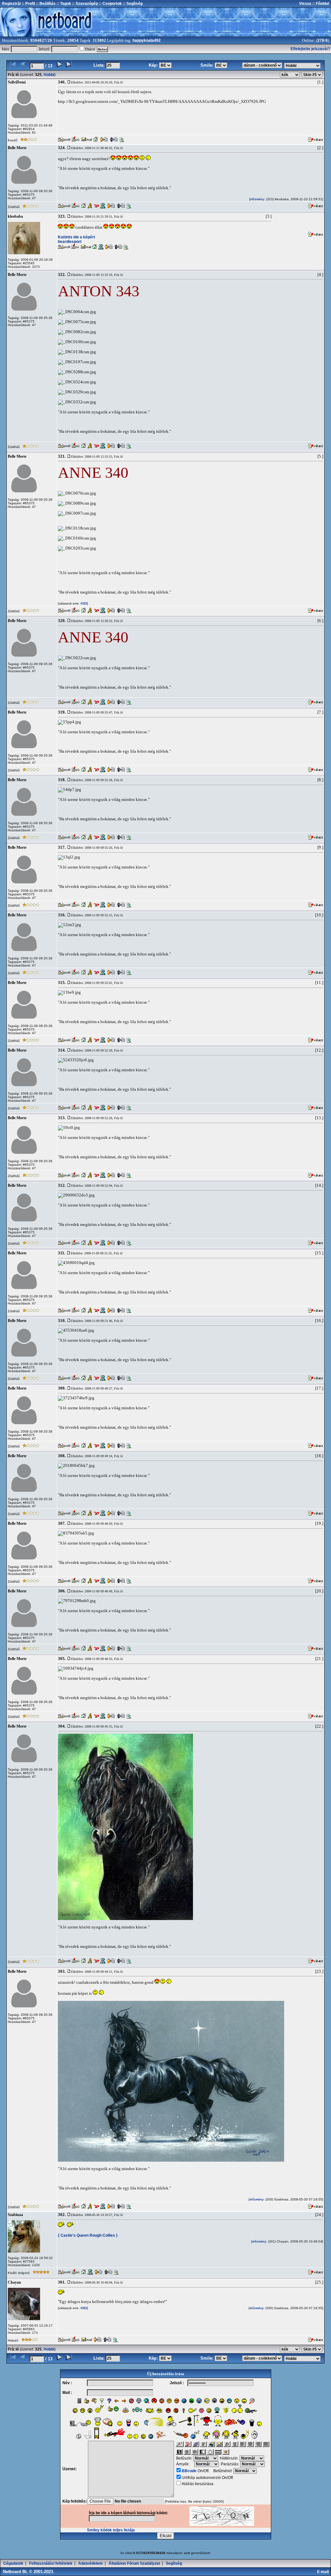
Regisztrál (11, 4)
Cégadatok (13, 2563)
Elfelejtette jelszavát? (310, 49)
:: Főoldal (320, 4)
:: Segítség (132, 4)
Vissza (305, 4)
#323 (83, 604)
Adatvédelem (91, 2563)
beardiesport (70, 242)
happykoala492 (147, 40)
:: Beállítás (45, 4)
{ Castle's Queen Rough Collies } (88, 2235)
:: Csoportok (110, 4)
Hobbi (49, 75)
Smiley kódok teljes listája (111, 2530)
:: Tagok (63, 4)
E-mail (324, 2572)
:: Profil (28, 4)
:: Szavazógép (85, 4)
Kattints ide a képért (76, 237)
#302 (83, 2308)
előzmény (257, 199)
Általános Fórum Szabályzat (134, 2563)
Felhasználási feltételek (51, 2563)
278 (321, 40)
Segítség (174, 2563)
